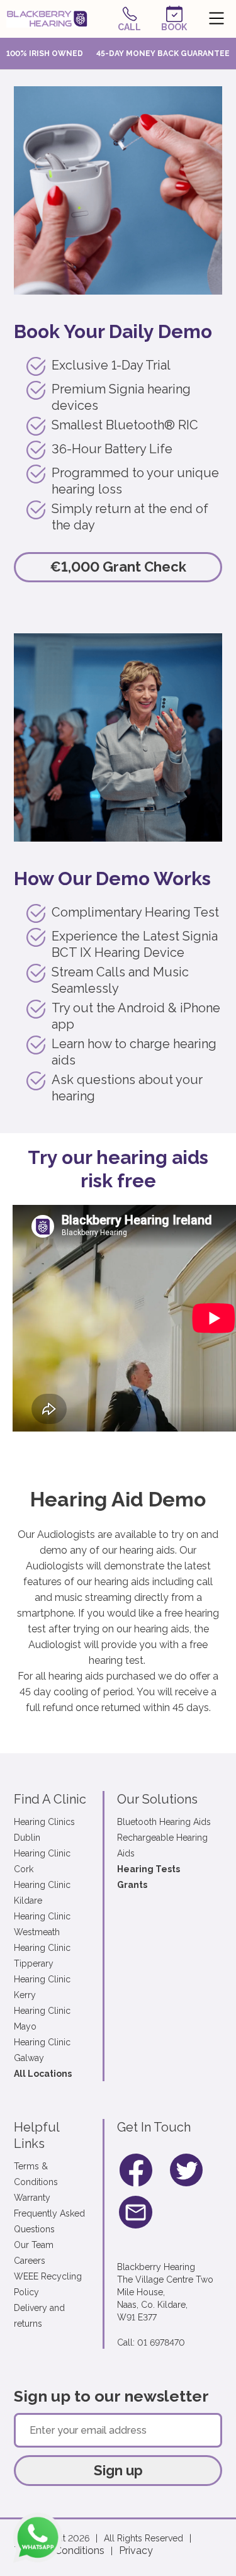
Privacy (136, 2551)
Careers (30, 2261)
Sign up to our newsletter (111, 2396)
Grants (132, 1885)
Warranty (32, 2198)
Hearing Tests (149, 1869)
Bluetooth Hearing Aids (164, 1822)
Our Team (34, 2245)
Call (129, 27)
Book (174, 27)
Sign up (118, 2470)
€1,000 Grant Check (118, 567)
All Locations (43, 2074)
